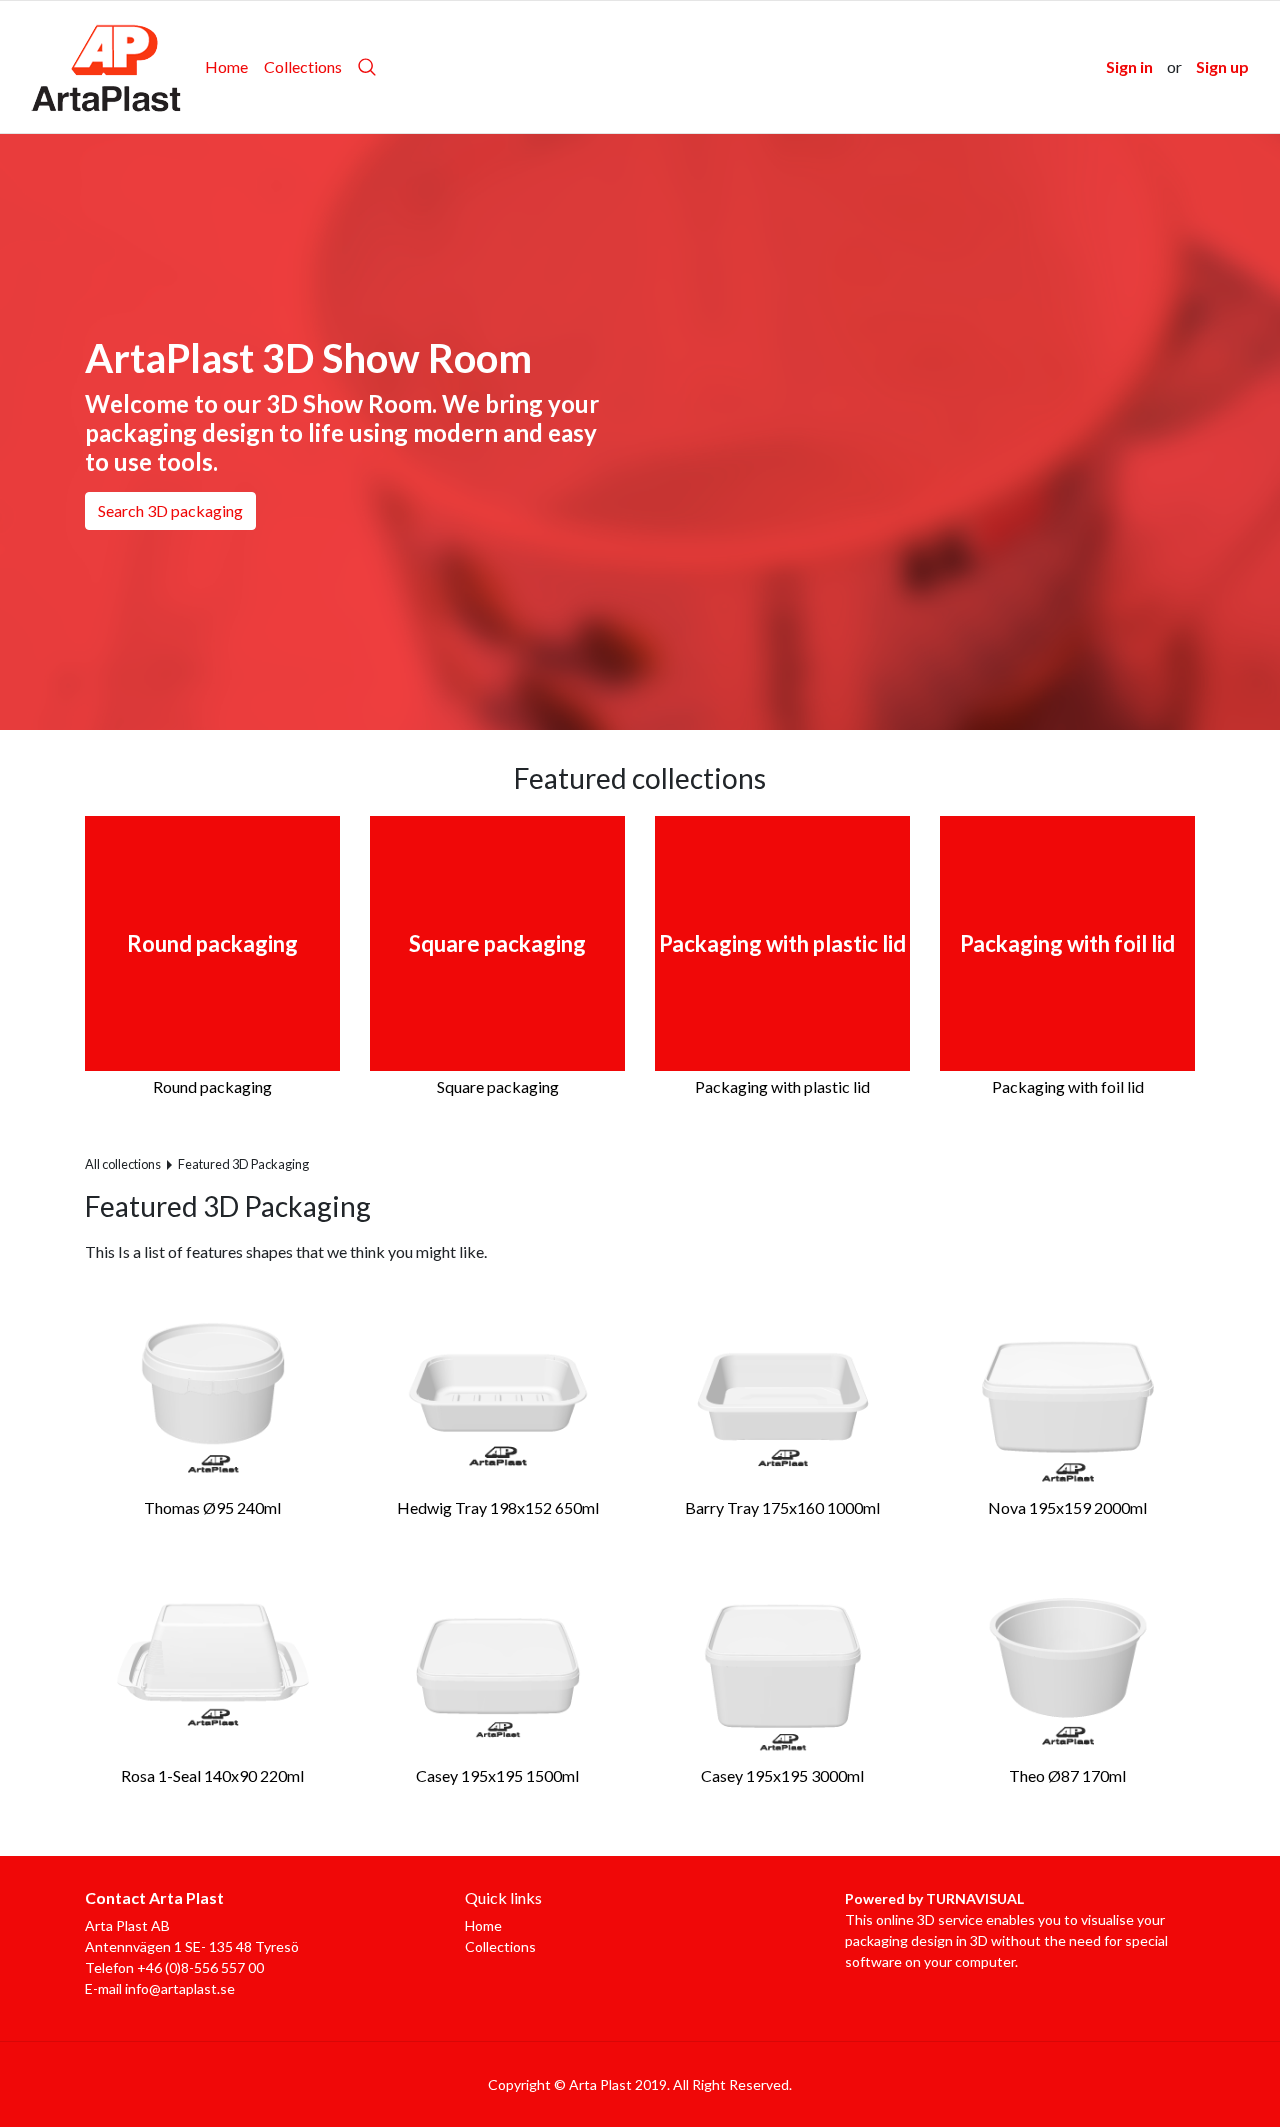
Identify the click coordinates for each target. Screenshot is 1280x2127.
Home (226, 66)
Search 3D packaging (170, 510)
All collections (123, 1164)
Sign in (1129, 66)
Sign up (1222, 66)
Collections (303, 66)
